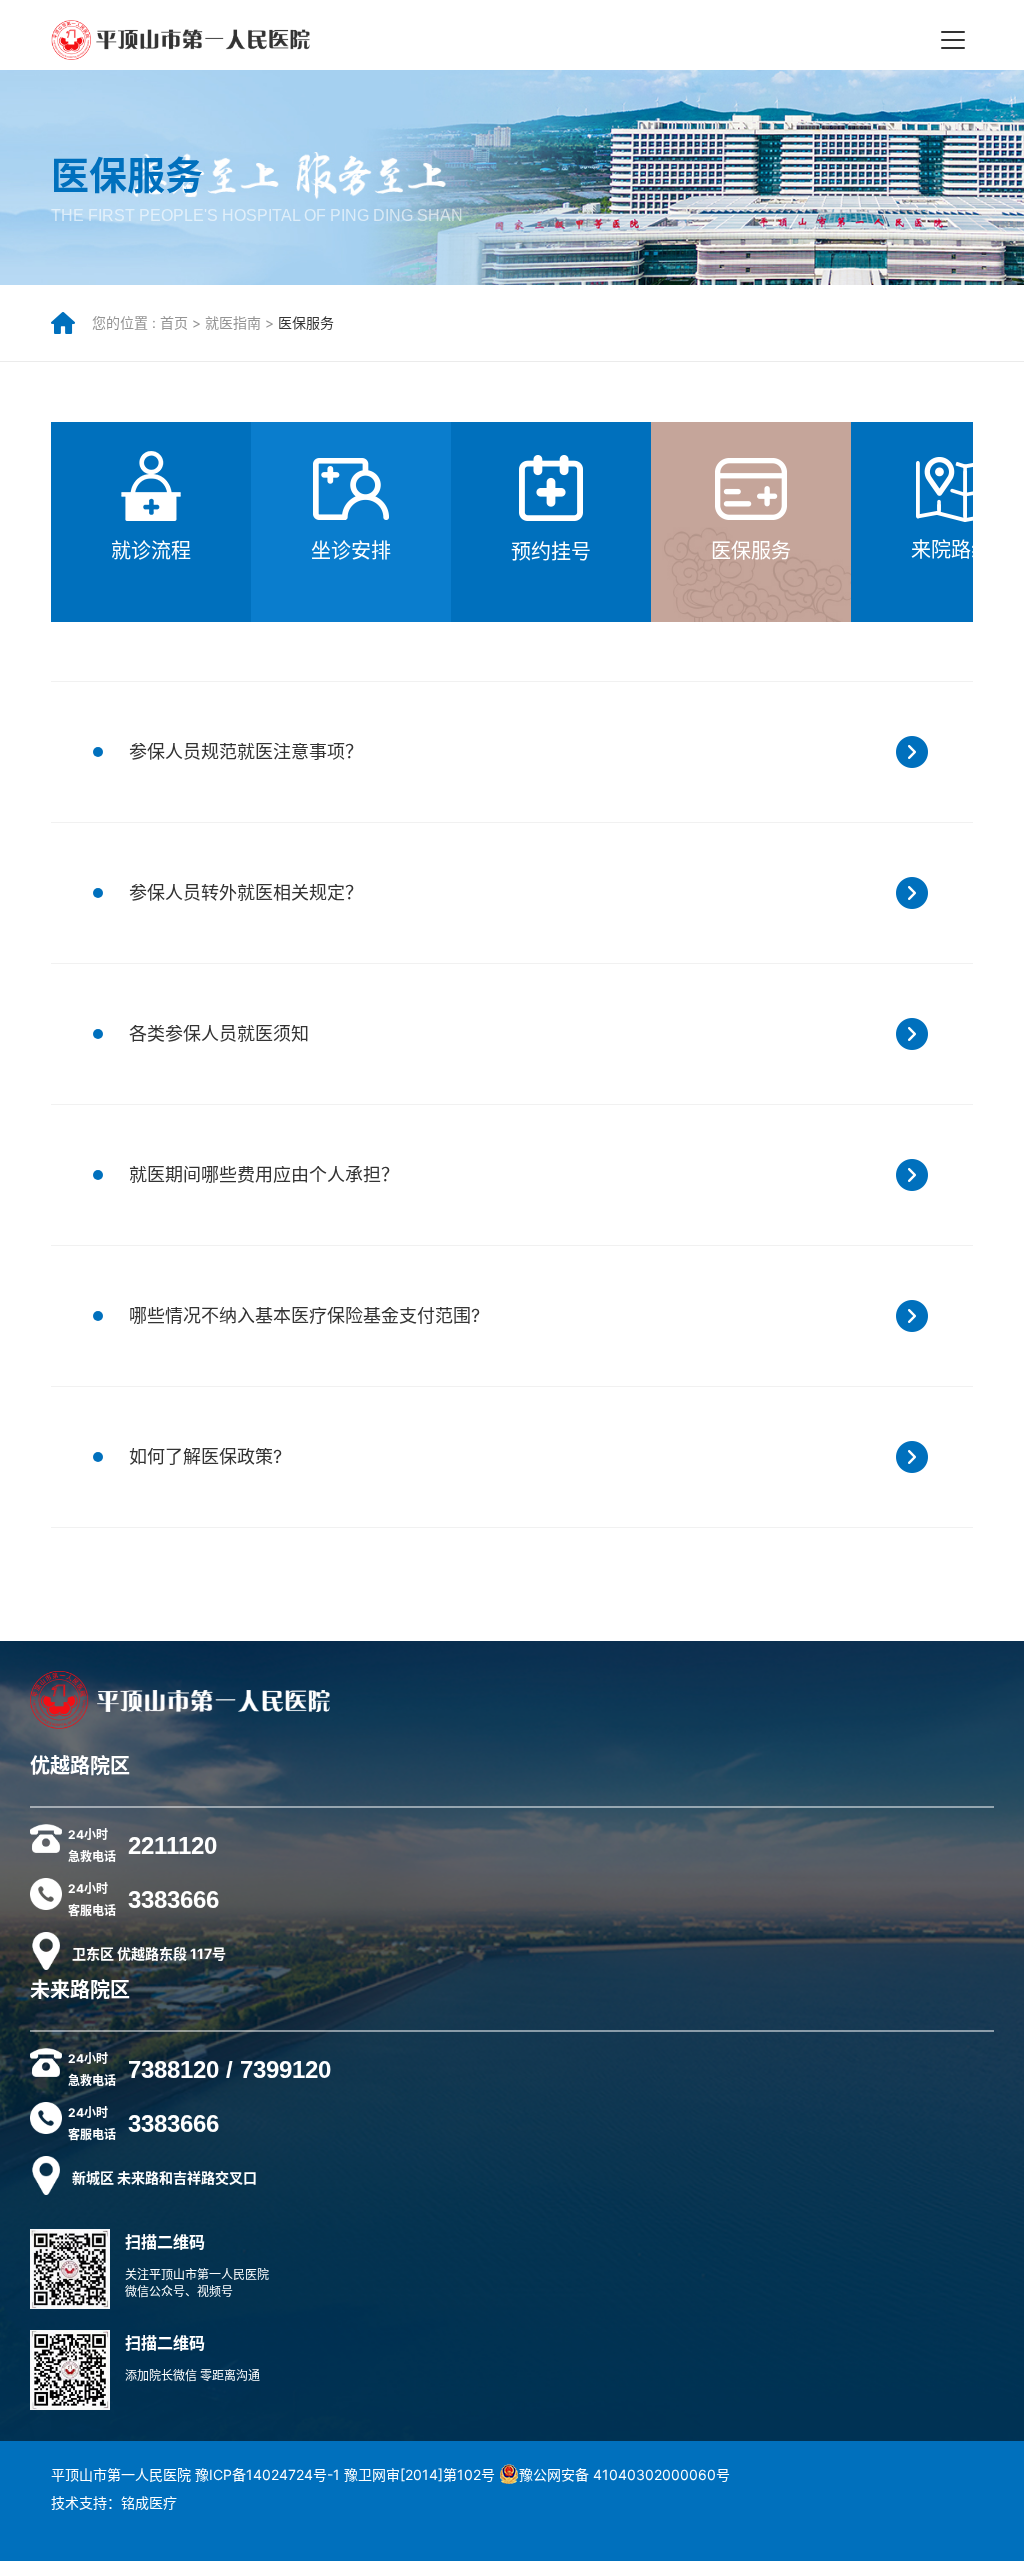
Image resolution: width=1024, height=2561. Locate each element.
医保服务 (306, 322)
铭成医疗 (149, 2502)
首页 (174, 322)
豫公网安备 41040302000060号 (624, 2474)
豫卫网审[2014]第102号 (419, 2474)
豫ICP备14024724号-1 (267, 2474)
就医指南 (233, 322)
